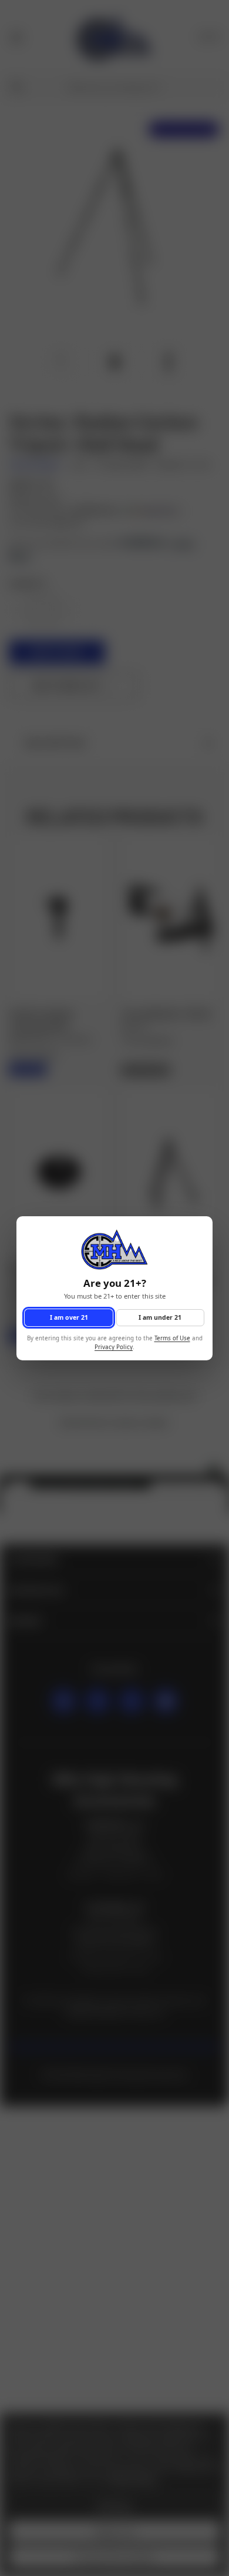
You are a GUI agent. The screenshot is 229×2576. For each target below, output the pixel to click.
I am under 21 (160, 1317)
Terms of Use (172, 1338)
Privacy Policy (114, 1347)
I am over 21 (69, 1317)
